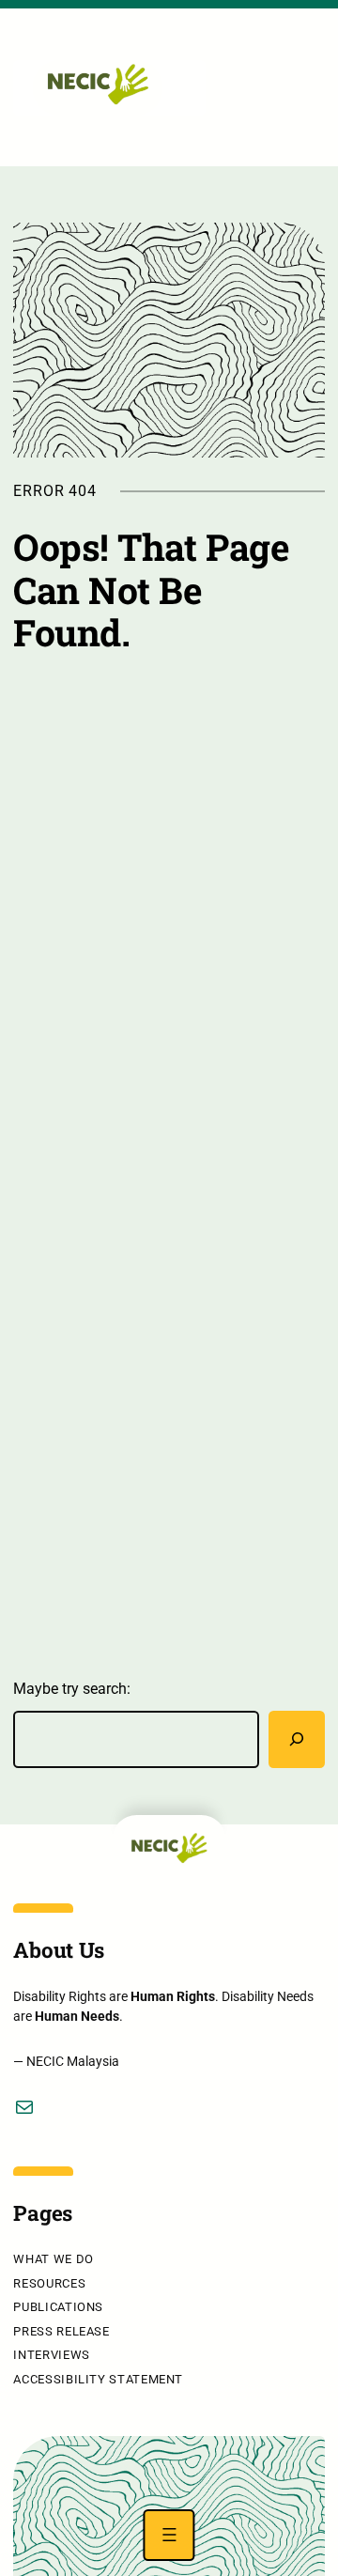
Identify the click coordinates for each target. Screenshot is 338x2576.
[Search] (297, 1739)
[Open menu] (169, 2535)
